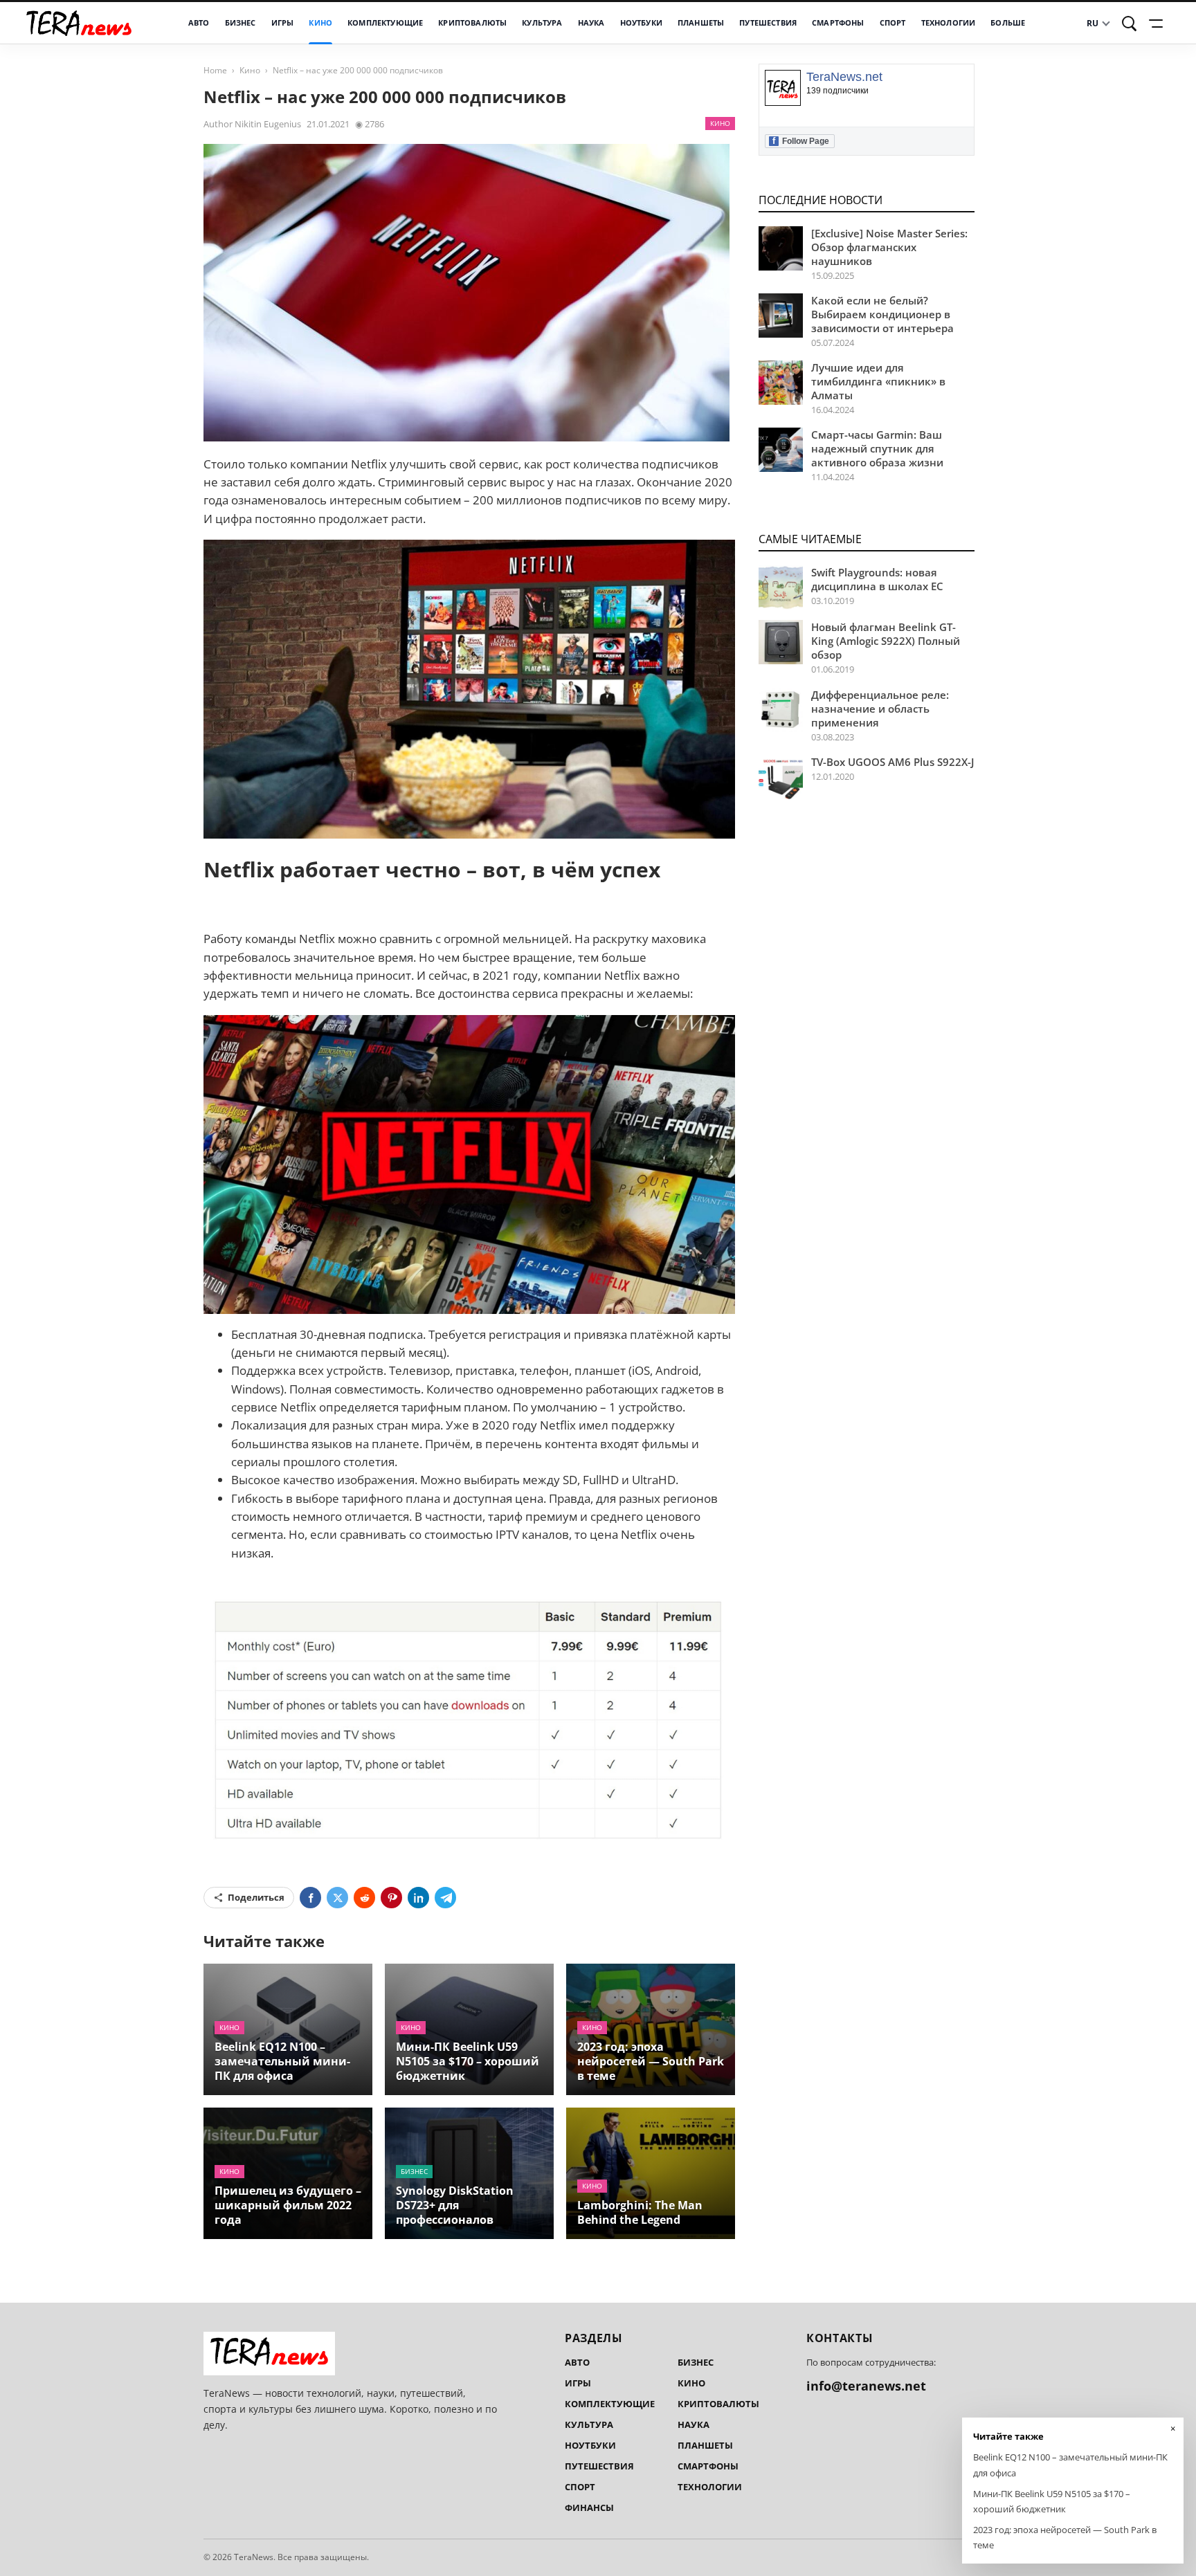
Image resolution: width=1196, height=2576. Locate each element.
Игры (283, 23)
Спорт (893, 23)
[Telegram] (445, 1898)
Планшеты (701, 23)
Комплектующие (385, 23)
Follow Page (801, 141)
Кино (320, 23)
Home (215, 70)
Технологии (949, 23)
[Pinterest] (391, 1898)
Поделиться (256, 1897)
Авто (199, 23)
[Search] (1130, 24)
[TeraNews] (79, 23)
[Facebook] (310, 1898)
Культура (542, 23)
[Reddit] (364, 1898)
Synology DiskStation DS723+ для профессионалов (455, 2205)
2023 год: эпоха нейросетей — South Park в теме (651, 2061)
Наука (591, 23)
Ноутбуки (641, 23)
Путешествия (768, 23)
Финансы (589, 2508)
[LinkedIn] (418, 1898)
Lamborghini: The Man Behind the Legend (640, 2212)
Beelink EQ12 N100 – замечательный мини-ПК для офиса (282, 2061)
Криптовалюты (472, 23)
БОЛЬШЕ (1008, 23)
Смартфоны (838, 23)
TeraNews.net (844, 77)
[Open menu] (1158, 24)
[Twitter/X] (337, 1898)
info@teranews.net (866, 2386)
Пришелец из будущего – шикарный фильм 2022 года (288, 2205)
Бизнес (241, 23)
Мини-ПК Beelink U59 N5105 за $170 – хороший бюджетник (468, 2061)
